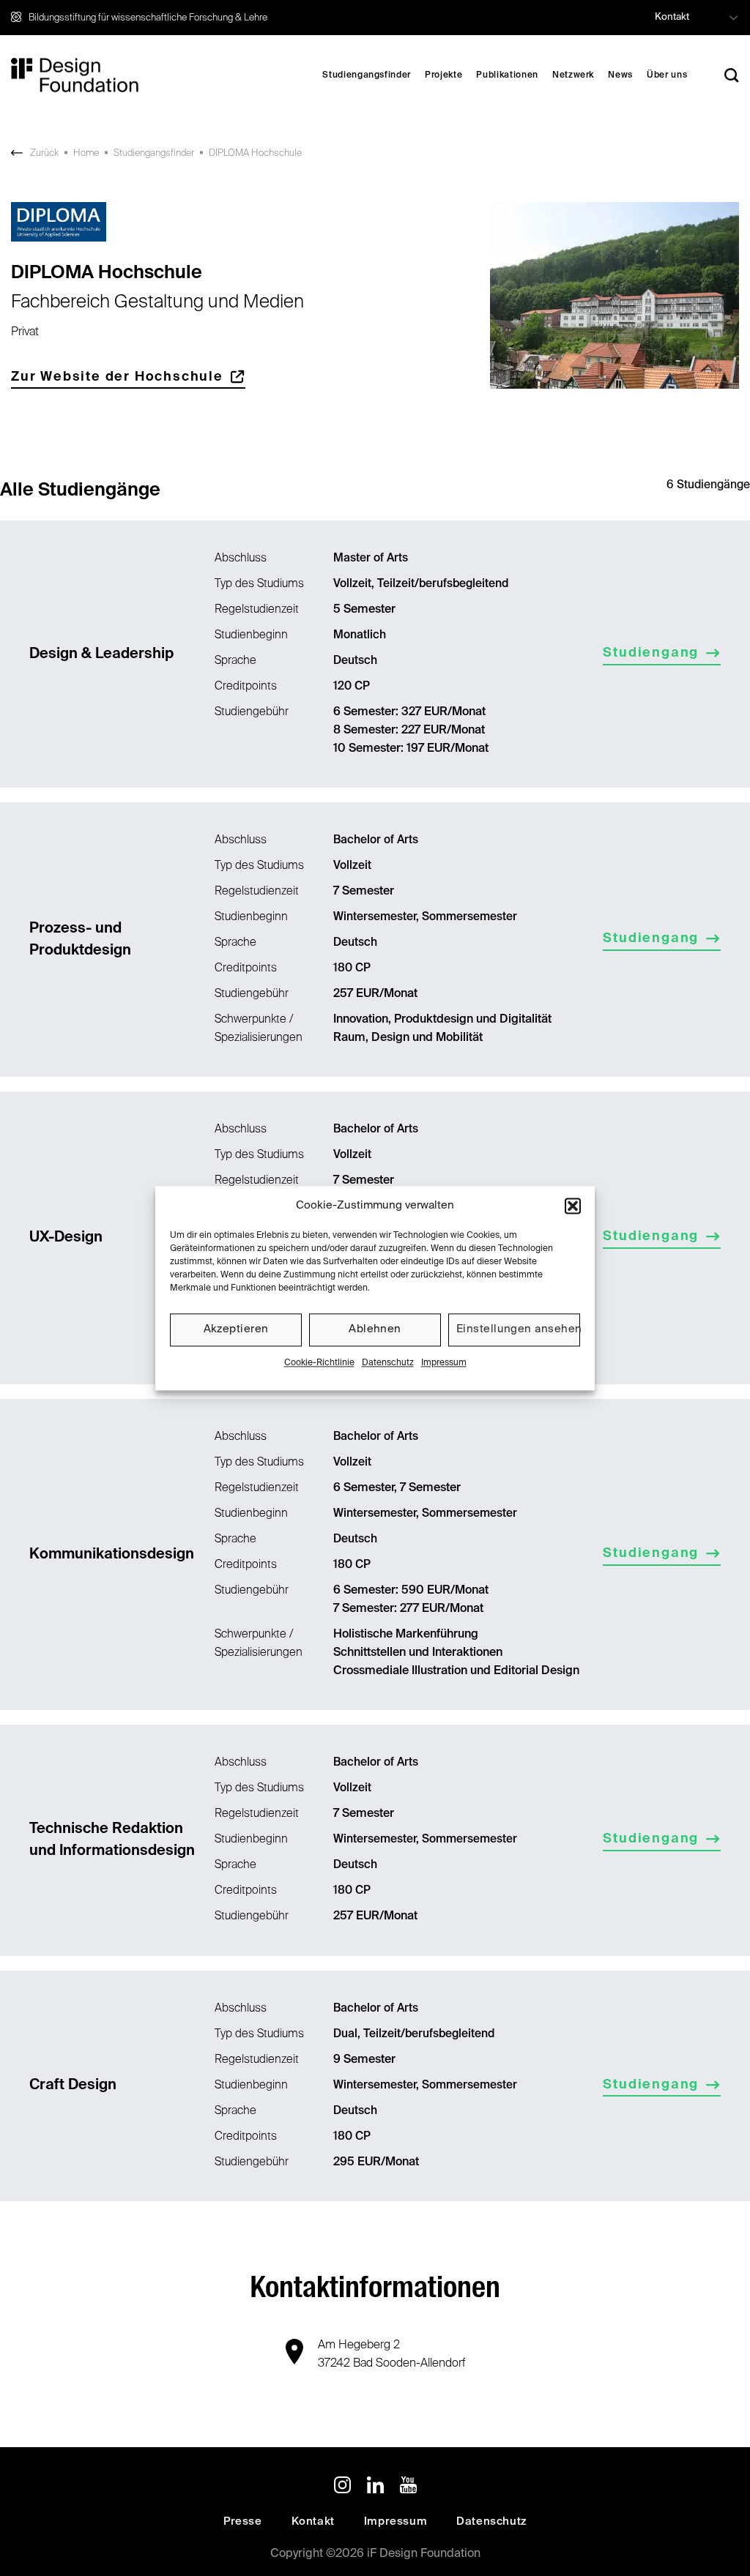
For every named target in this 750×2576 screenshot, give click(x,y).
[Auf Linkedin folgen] (375, 2487)
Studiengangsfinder (367, 75)
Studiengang (651, 653)
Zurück (44, 153)
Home (86, 153)
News (620, 75)
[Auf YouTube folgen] (408, 2487)
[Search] (732, 75)
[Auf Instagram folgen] (342, 2487)
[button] (573, 1206)
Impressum (444, 1363)
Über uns (667, 75)
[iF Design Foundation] (75, 75)
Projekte (443, 75)
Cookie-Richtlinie (319, 1363)
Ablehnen (375, 1329)
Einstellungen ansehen (518, 1329)
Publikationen (507, 75)
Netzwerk (573, 75)
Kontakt (672, 17)
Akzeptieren (236, 1329)
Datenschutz (388, 1363)
